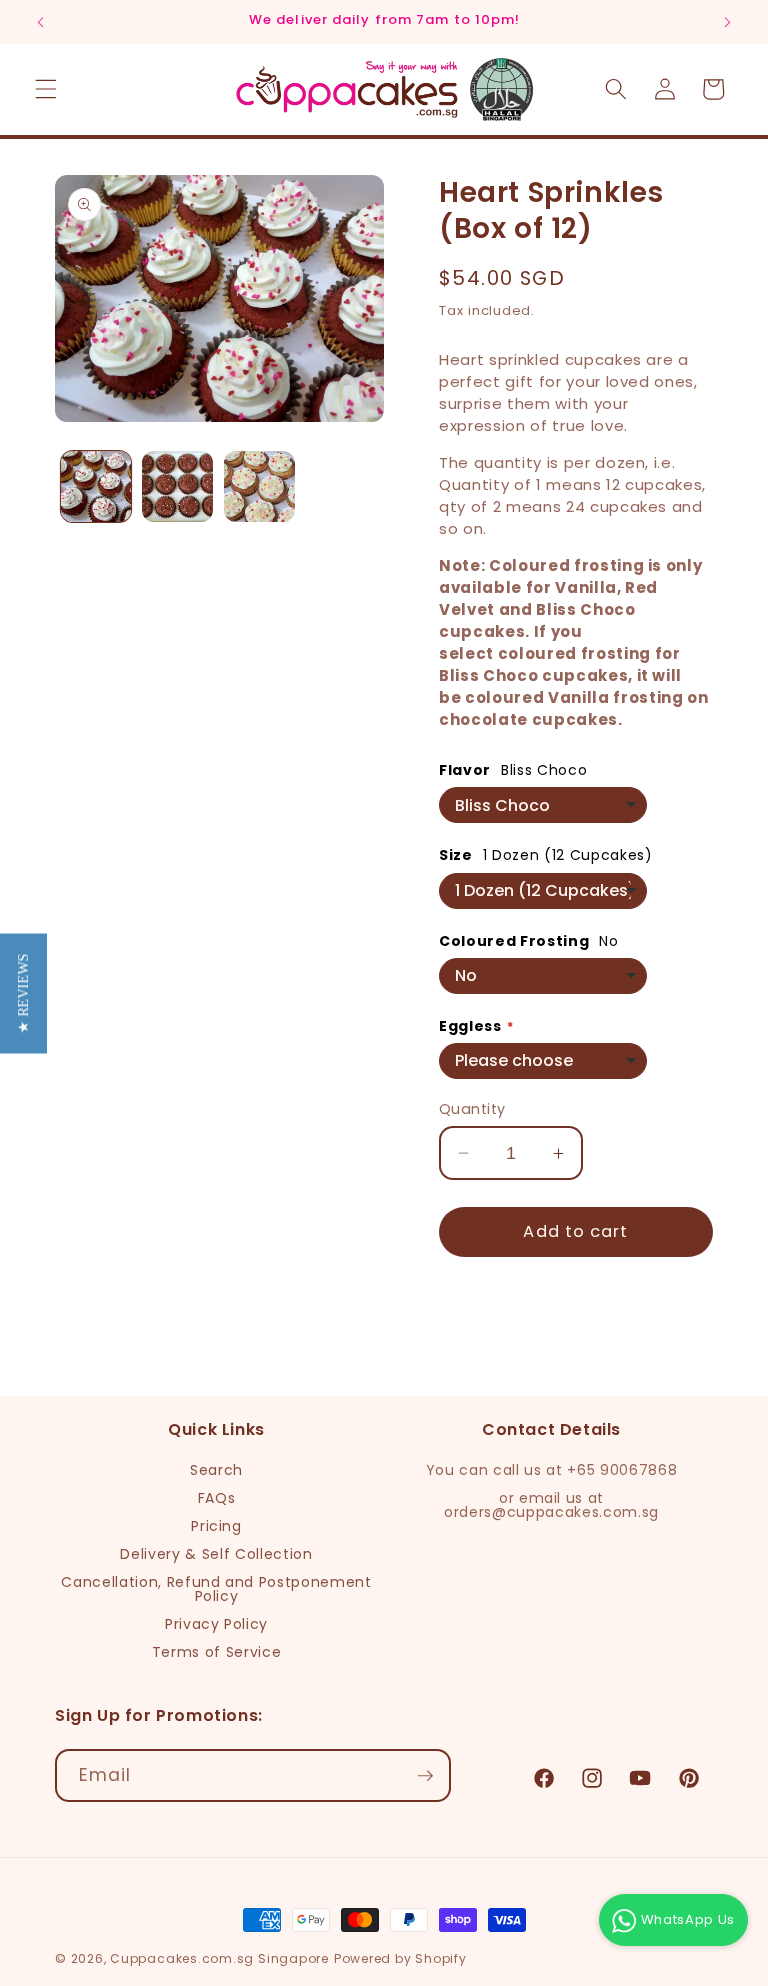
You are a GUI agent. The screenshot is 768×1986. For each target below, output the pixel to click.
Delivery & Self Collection (216, 1554)
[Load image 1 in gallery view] (96, 486)
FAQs (217, 1498)
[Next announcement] (727, 22)
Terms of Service (217, 1652)
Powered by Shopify (400, 1958)
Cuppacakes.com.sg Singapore (219, 1958)
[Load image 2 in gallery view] (177, 486)
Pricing (216, 1526)
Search (216, 1470)
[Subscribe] (425, 1776)
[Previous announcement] (41, 22)
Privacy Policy (216, 1624)
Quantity (472, 1109)
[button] (46, 89)
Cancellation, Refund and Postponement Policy (216, 1589)
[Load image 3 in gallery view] (259, 486)
